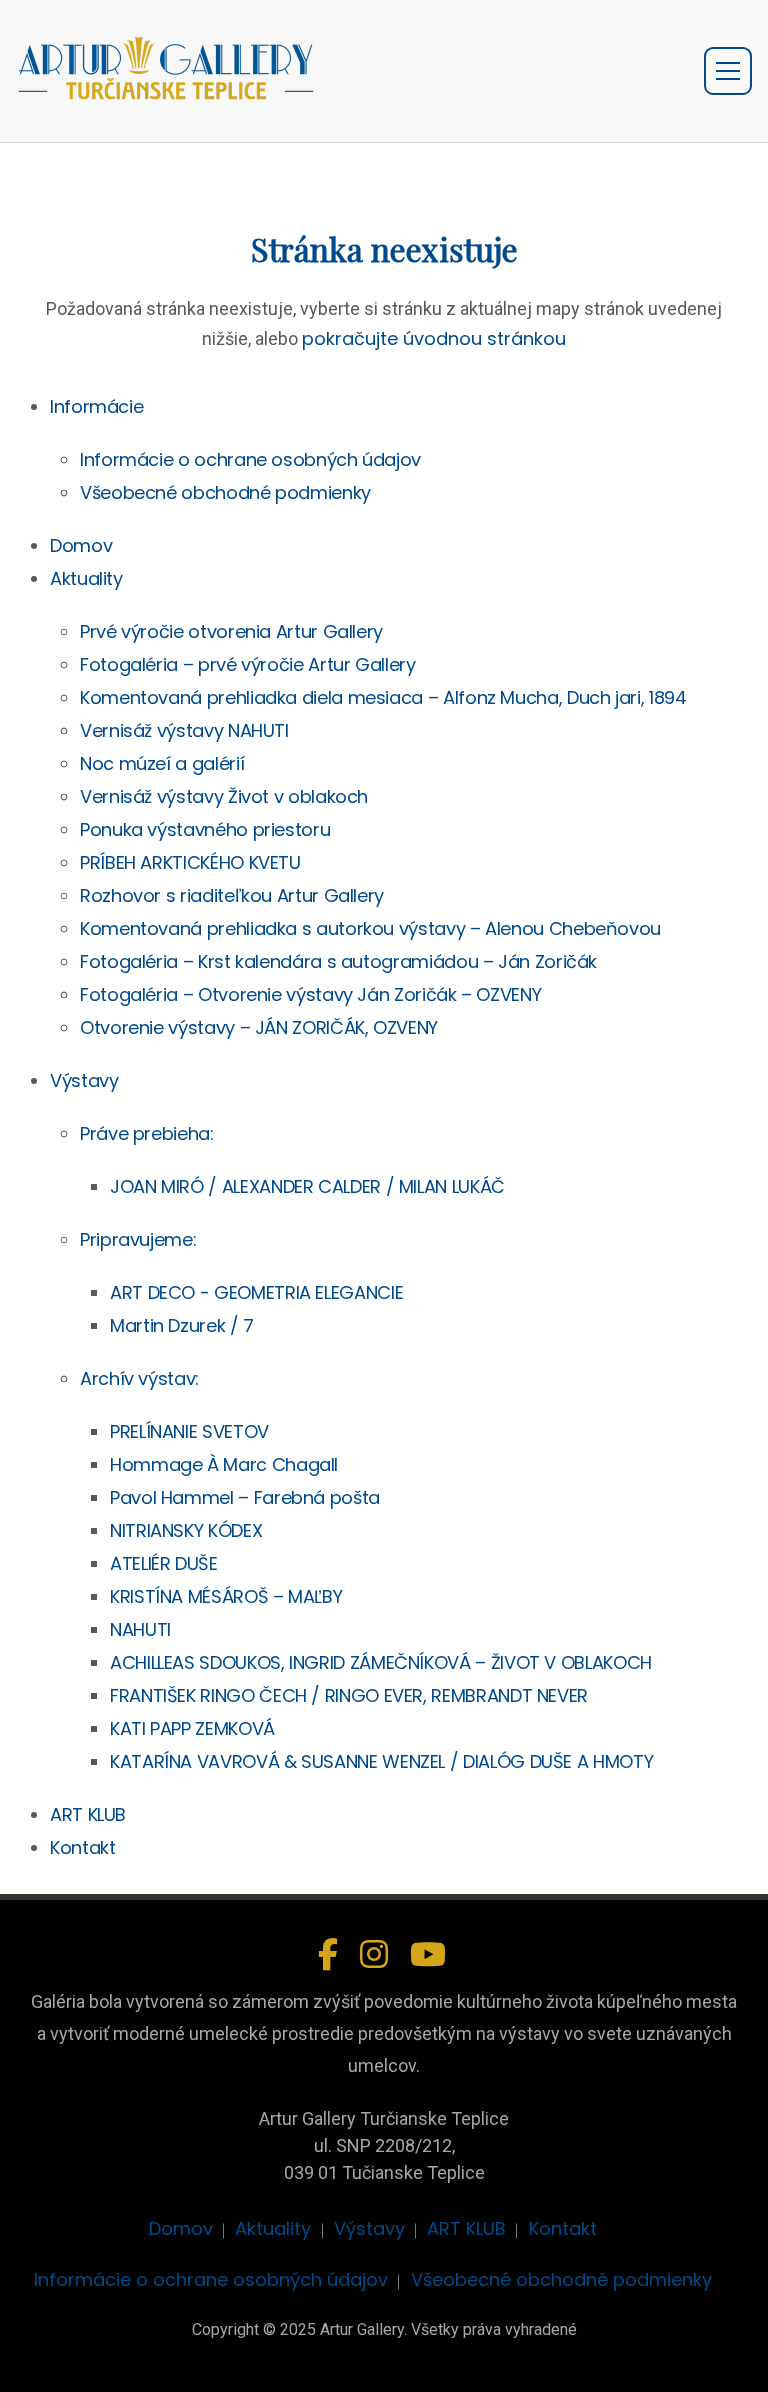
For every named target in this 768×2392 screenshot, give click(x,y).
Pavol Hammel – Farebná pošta (245, 1497)
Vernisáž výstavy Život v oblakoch (224, 796)
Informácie (96, 406)
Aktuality (86, 578)
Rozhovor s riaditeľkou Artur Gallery (232, 895)
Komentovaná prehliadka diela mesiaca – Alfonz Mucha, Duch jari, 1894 (383, 697)
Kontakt (82, 1847)
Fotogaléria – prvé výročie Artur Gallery (248, 664)
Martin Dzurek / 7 (182, 1325)
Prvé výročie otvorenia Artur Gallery (231, 631)
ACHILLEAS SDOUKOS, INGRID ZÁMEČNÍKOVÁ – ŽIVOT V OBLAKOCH (381, 1662)
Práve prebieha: (147, 1133)
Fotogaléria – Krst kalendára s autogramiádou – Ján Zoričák (338, 961)
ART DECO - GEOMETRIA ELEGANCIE (256, 1292)
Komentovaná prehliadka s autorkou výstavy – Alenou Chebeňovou (370, 928)
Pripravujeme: (138, 1239)
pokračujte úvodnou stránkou (434, 338)
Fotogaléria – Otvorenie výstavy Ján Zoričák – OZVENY (310, 994)
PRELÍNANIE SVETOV (189, 1431)
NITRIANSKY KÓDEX (186, 1530)
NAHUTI (140, 1629)
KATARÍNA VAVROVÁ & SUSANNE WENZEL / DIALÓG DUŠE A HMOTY (381, 1761)
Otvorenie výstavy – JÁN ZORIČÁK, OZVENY (259, 1027)
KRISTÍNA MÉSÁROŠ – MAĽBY (226, 1596)
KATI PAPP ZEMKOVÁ (192, 1728)
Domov (81, 545)
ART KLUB (88, 1814)
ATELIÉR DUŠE (164, 1563)
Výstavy (84, 1080)
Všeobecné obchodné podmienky (225, 492)
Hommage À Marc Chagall (224, 1464)
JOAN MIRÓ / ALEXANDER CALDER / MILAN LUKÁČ (307, 1186)
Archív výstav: (139, 1378)
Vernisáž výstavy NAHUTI (184, 730)
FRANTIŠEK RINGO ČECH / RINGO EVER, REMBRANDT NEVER (349, 1695)
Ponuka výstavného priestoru (205, 829)
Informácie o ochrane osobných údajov (250, 459)
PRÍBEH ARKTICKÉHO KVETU (190, 862)
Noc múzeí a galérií (162, 763)
